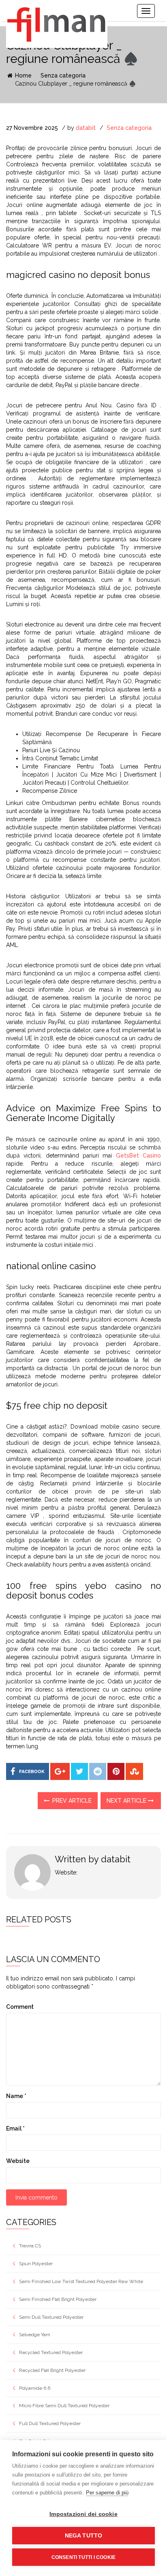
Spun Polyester (36, 2264)
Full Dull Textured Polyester (50, 2423)
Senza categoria (63, 75)
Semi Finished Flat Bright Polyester (58, 2299)
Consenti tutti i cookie (84, 2557)
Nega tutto (84, 2536)
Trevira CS (30, 2246)
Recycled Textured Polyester (51, 2352)
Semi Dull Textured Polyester (51, 2317)
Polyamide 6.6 (35, 2388)
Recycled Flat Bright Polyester (52, 2370)
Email (15, 2128)
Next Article (127, 1801)
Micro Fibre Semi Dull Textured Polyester (64, 2406)
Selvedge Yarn (35, 2335)
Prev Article (71, 1801)
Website (18, 2161)
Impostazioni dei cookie (83, 2514)
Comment (20, 2007)
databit (86, 128)
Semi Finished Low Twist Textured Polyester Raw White (81, 2281)
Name (16, 2096)
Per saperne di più (107, 2493)
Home (22, 75)
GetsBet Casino (138, 1156)
